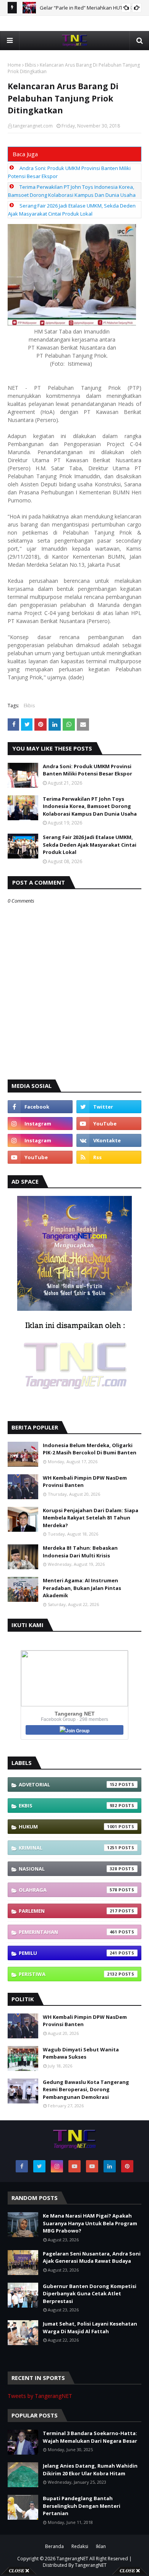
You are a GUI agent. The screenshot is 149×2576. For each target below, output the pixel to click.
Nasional (68, 1869)
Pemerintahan (68, 1932)
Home (14, 65)
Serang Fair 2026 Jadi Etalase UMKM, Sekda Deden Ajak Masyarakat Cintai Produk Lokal (90, 845)
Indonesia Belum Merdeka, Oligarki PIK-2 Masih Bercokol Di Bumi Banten (90, 1449)
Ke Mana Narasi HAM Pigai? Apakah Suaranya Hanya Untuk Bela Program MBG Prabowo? (90, 2223)
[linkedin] (110, 2166)
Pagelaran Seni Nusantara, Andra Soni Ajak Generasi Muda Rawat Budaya (92, 2257)
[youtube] (109, 1124)
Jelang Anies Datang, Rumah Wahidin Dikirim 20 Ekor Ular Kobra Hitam (90, 2470)
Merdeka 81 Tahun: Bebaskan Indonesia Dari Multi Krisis (80, 1552)
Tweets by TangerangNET (40, 2396)
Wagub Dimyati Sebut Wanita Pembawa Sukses (81, 2053)
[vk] (109, 1140)
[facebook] (40, 1107)
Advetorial (68, 1784)
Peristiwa (68, 1974)
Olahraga (68, 1890)
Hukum (68, 1827)
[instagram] (40, 1124)
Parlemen (68, 1911)
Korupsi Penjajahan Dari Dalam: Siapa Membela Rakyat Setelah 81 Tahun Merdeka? (91, 1518)
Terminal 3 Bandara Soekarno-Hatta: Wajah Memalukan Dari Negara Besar (90, 2437)
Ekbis (30, 65)
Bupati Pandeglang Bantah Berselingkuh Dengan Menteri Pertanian (82, 2506)
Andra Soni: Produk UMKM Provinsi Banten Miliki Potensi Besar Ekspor (87, 770)
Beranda (54, 2546)
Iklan (101, 2546)
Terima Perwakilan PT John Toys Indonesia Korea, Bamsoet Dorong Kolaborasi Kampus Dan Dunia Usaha (90, 806)
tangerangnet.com (33, 126)
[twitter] (109, 1107)
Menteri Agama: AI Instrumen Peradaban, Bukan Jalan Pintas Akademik (82, 1588)
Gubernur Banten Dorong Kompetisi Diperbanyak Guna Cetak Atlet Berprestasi (90, 2294)
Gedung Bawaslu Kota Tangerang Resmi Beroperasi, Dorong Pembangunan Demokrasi (86, 2089)
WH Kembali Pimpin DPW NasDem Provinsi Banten (85, 1482)
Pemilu (68, 1953)
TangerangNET (72, 2559)
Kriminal (68, 1848)
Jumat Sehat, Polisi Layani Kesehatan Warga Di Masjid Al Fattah (90, 2327)
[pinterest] (127, 2166)
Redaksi (80, 2546)
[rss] (109, 1157)
